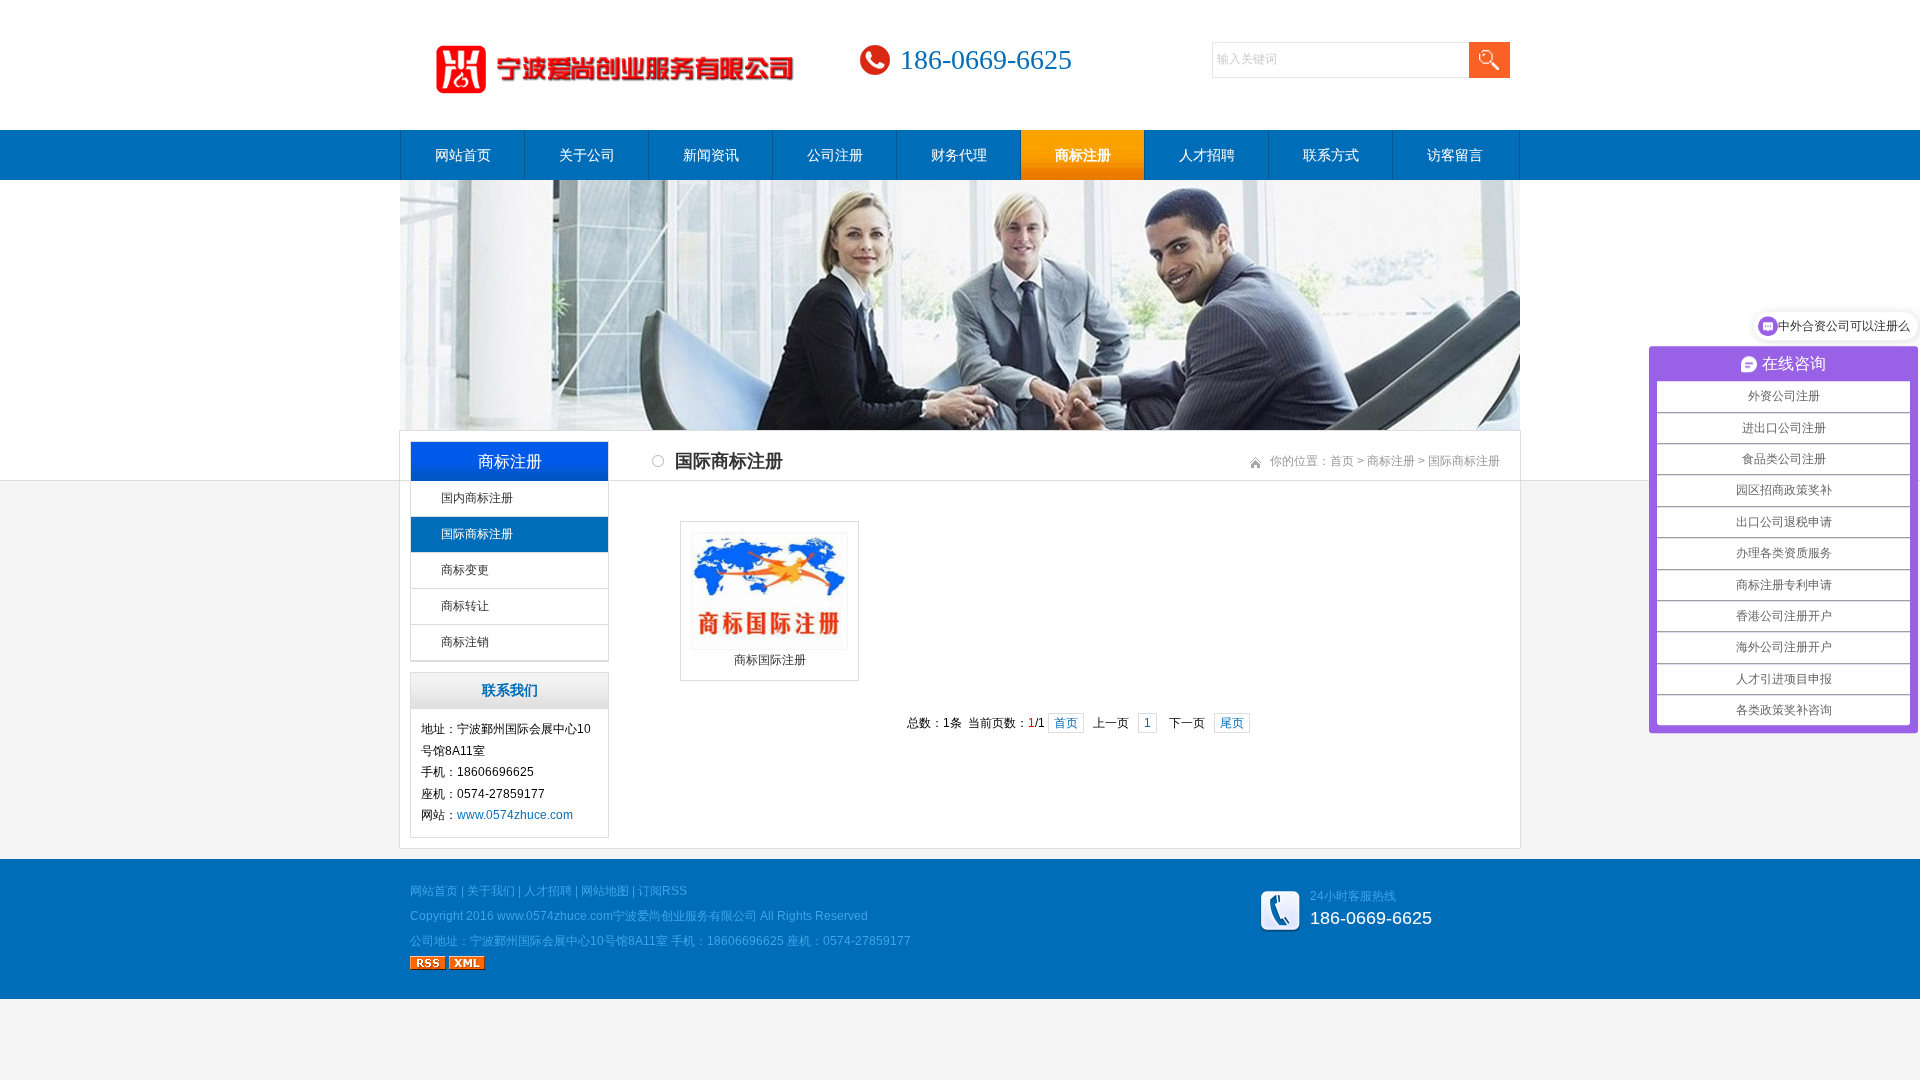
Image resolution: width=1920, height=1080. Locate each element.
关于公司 (587, 155)
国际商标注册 (477, 534)
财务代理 (959, 155)
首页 (1342, 461)
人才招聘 (1207, 155)
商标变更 (465, 570)
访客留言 (1455, 155)
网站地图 (605, 891)
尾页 (1232, 723)
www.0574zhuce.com (515, 815)
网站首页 (463, 155)
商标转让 (465, 606)
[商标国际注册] (769, 646)
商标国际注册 (770, 660)
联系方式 (1331, 155)
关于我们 (491, 891)
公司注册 (835, 155)
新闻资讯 (711, 155)
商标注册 (1083, 155)
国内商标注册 (477, 498)
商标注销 (465, 642)
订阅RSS (662, 891)
